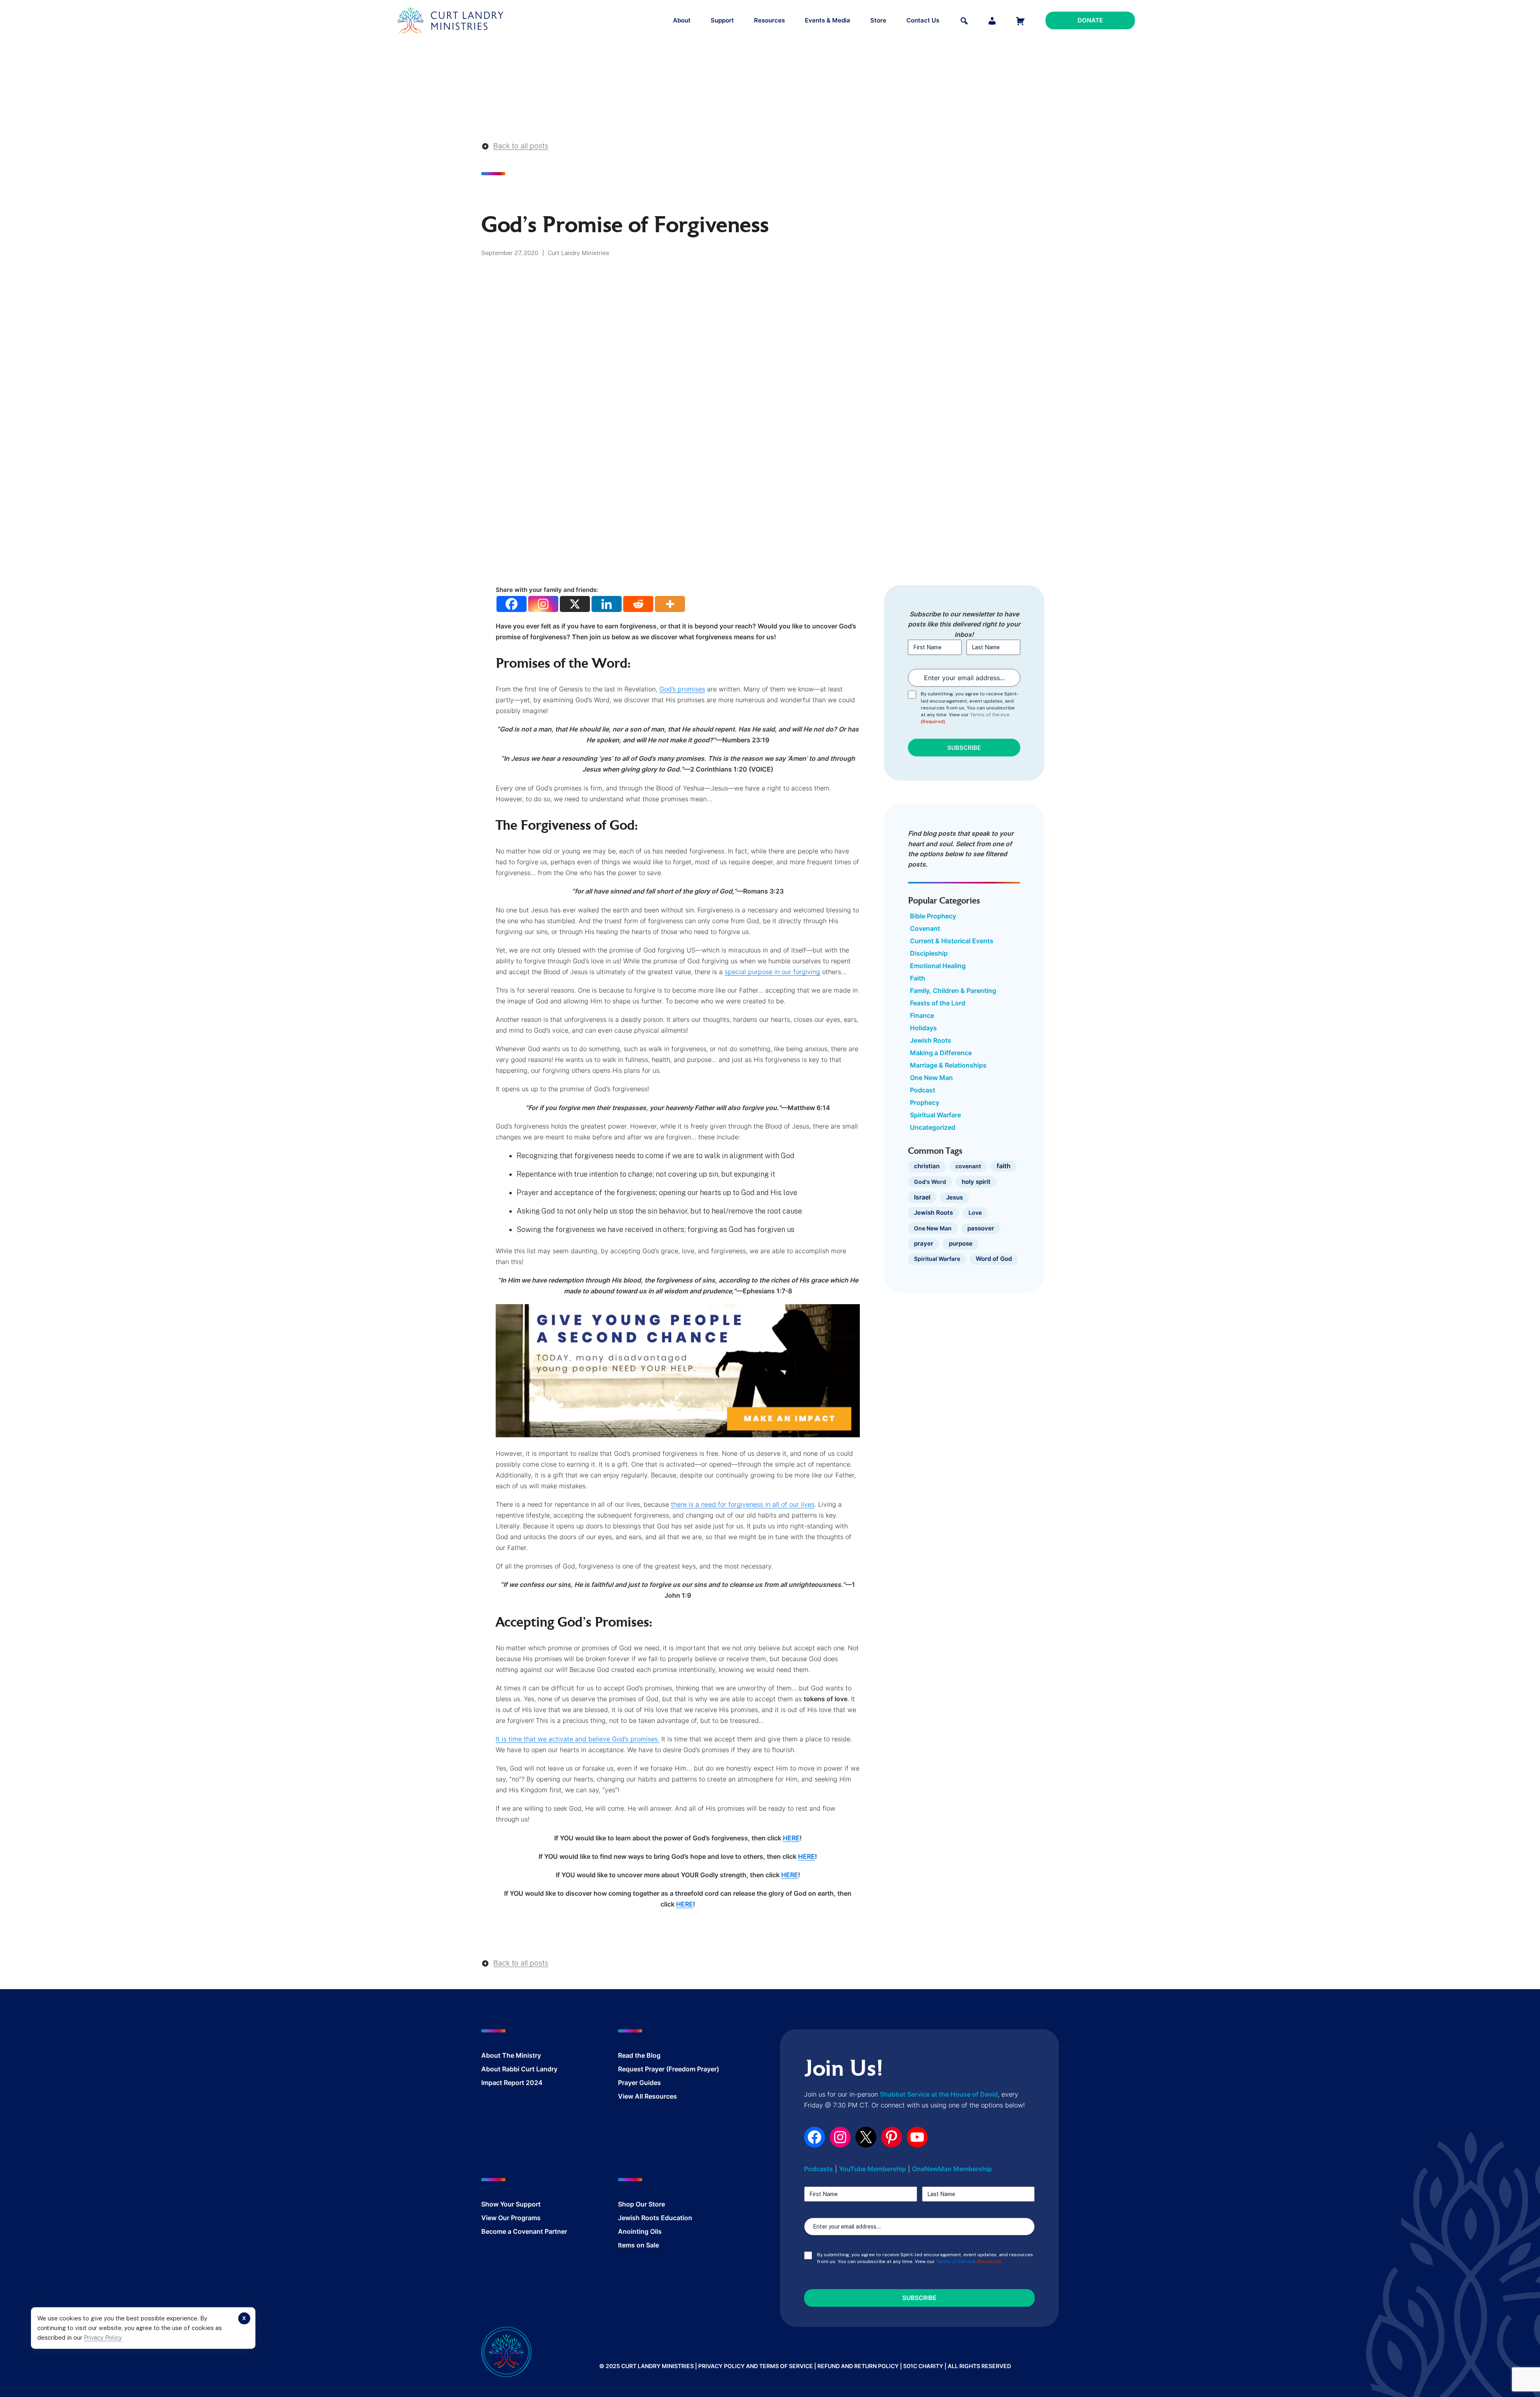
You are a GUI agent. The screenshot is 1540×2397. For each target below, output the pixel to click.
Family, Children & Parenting (953, 991)
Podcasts (819, 2169)
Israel (922, 1197)
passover (981, 1228)
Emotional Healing (938, 966)
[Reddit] (638, 604)
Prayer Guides (639, 2083)
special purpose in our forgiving (772, 972)
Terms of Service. (990, 715)
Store (878, 20)
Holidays (923, 1028)
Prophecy (925, 1102)
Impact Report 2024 (512, 2083)
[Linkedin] (607, 604)
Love (975, 1213)
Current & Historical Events (952, 941)
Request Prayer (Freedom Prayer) (669, 2069)
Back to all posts (521, 146)
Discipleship (929, 953)
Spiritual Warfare (935, 1115)
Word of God (994, 1259)
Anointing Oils (640, 2231)
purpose (961, 1244)
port (534, 2204)
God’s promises (682, 689)
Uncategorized (933, 1127)
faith (1004, 1166)
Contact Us (923, 20)
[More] (670, 604)
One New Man (931, 1078)
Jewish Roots (931, 1040)
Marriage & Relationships (948, 1065)
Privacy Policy (103, 2337)
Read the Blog (639, 2055)
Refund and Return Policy (858, 2366)
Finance (922, 1015)
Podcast (923, 1090)
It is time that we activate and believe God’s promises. (577, 1739)
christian (927, 1166)
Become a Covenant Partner (524, 2231)
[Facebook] (512, 604)
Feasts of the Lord (938, 1003)
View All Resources (647, 2096)
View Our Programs (511, 2218)
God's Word (930, 1182)
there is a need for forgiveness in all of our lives (743, 1504)
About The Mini (505, 2055)
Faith (918, 978)
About (682, 20)
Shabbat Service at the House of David (939, 2094)
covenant (968, 1166)
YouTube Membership (872, 2169)
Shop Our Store (641, 2204)
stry (535, 2055)
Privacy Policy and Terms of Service (756, 2366)
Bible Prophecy (933, 916)
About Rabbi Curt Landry (519, 2069)
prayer (924, 1243)
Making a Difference (941, 1053)
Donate (1090, 20)
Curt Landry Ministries (579, 253)
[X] (575, 604)
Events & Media (828, 20)
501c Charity (923, 2366)
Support (722, 20)
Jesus (954, 1197)
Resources (769, 20)
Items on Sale (638, 2245)
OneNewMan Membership (952, 2169)
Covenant (925, 928)
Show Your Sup (505, 2204)
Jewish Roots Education (655, 2218)
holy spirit (976, 1182)
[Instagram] (543, 604)
